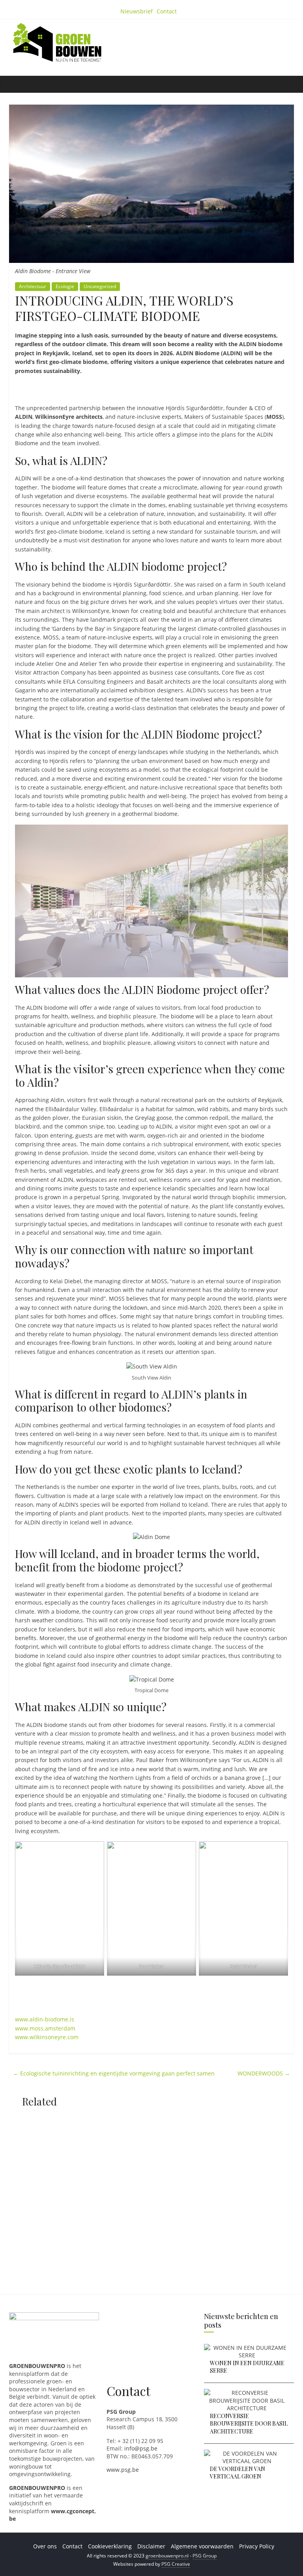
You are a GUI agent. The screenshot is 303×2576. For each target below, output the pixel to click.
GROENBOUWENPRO (37, 2488)
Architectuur (33, 286)
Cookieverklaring (110, 2546)
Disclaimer (151, 2546)
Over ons (45, 2546)
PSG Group (205, 2556)
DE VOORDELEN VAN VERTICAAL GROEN (238, 2473)
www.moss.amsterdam (45, 2028)
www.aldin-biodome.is (45, 2019)
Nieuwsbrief (137, 11)
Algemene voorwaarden (202, 2546)
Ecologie (65, 286)
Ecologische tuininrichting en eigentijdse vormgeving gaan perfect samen (114, 2073)
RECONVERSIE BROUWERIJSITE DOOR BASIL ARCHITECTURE (249, 2424)
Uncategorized (100, 286)
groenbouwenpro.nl (167, 2556)
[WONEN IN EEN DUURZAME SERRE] (247, 2348)
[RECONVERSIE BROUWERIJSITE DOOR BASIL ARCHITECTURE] (247, 2393)
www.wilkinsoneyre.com (47, 2037)
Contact (167, 11)
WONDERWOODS (264, 2073)
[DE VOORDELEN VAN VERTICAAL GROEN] (247, 2453)
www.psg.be (123, 2470)
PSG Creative (176, 2564)
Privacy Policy (257, 2546)
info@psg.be (141, 2448)
